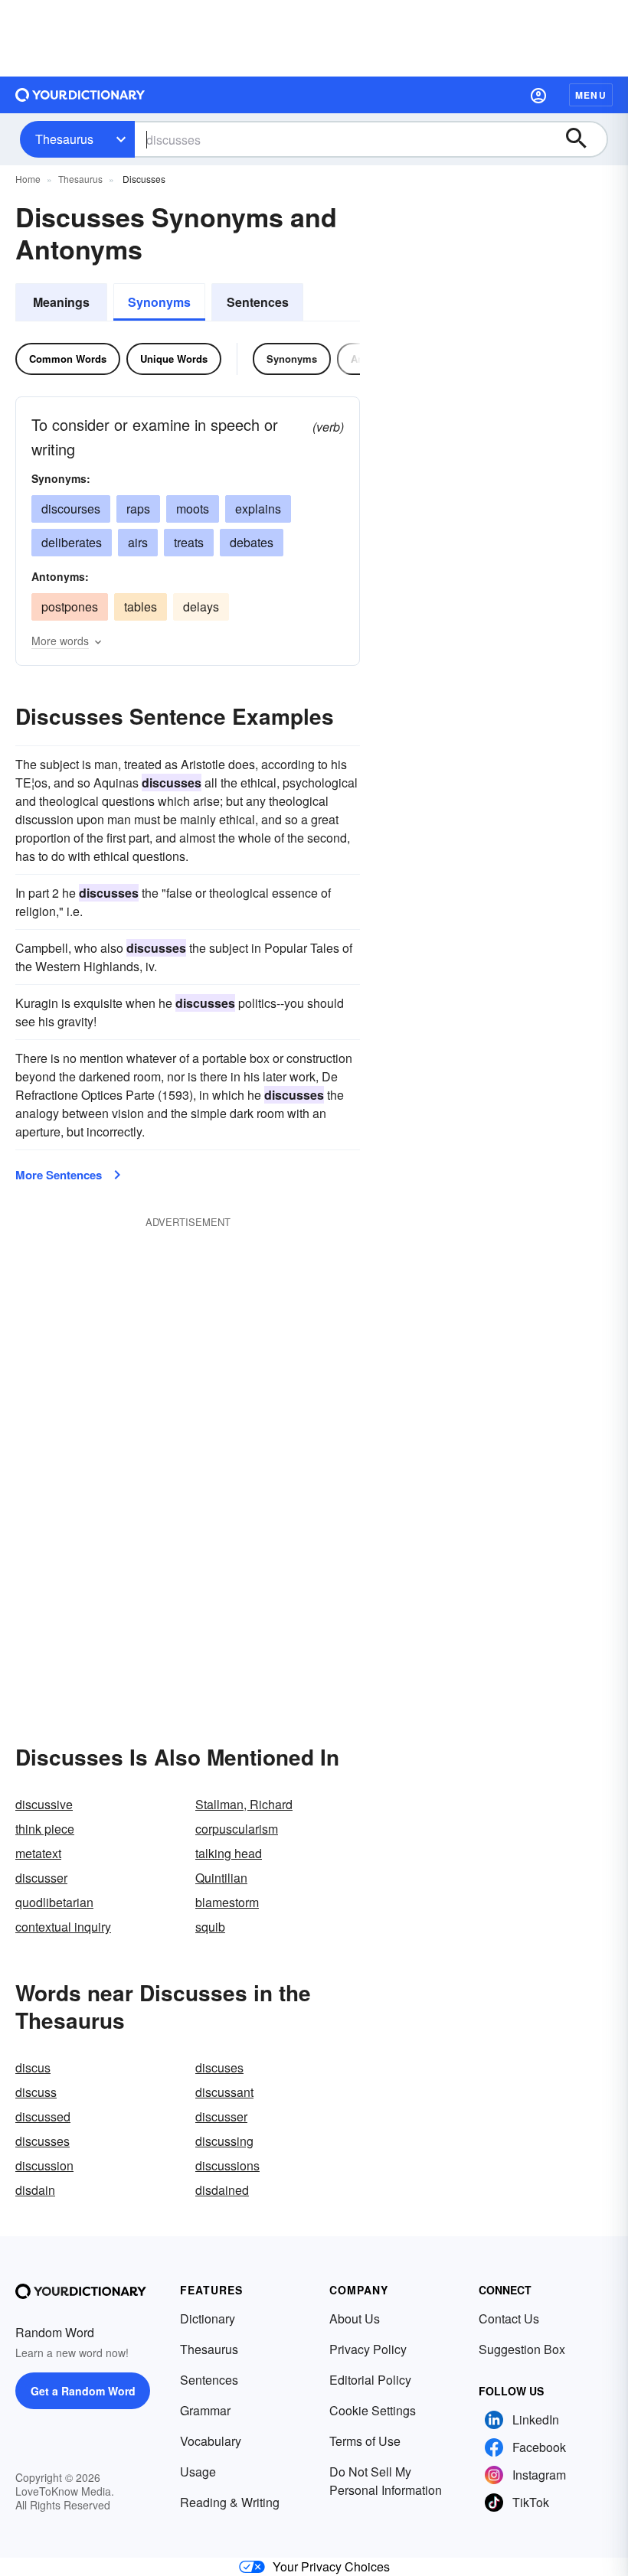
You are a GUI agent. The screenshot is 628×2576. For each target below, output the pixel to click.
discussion (44, 2165)
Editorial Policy (370, 2380)
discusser (41, 1878)
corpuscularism (237, 1829)
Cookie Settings (373, 2410)
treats (189, 542)
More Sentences (59, 1175)
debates (252, 542)
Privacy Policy (368, 2349)
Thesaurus (64, 139)
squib (210, 1927)
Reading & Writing (230, 2502)
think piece (45, 1829)
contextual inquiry (63, 1927)
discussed (43, 2116)
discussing (224, 2141)
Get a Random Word (83, 2391)
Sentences (258, 302)
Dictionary (208, 2318)
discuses (219, 2067)
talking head (229, 1853)
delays (201, 607)
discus (33, 2067)
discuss (36, 2092)
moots (193, 509)
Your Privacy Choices (331, 2566)
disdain (35, 2190)
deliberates (72, 542)
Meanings (61, 302)
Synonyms (159, 302)
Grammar (205, 2410)
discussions (227, 2165)
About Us (355, 2318)
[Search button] (584, 139)
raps (138, 509)
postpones (70, 607)
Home (28, 179)
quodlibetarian (54, 1902)
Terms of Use (365, 2441)
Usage (198, 2472)
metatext (38, 1853)
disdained (222, 2190)
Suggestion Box (522, 2349)
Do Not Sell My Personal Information (386, 2481)
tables (141, 607)
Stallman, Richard (244, 1804)
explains (258, 509)
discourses (71, 509)
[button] (538, 95)
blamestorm (227, 1902)
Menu (591, 95)
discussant (224, 2092)
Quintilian (221, 1878)
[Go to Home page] (80, 95)
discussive (44, 1804)
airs (138, 542)
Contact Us (509, 2318)
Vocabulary (211, 2441)
